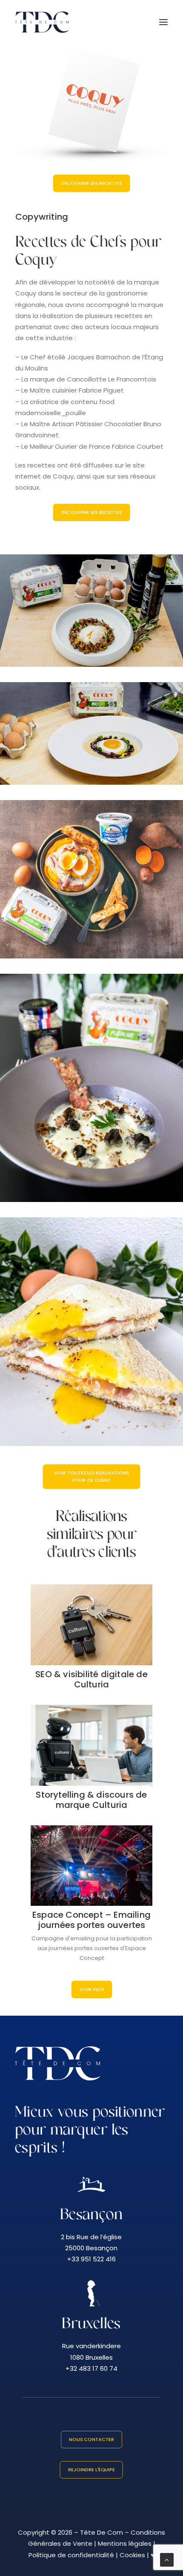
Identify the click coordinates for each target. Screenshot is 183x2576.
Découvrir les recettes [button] (91, 512)
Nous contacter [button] (91, 2439)
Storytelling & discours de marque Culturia (91, 1800)
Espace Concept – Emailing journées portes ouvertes (91, 1920)
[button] (163, 22)
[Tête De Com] (42, 22)
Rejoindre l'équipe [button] (91, 2470)
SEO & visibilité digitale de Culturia (91, 1679)
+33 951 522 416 (91, 2259)
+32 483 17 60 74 (91, 2368)
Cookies (132, 2555)
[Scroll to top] (167, 2559)
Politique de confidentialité (71, 2555)
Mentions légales (125, 2543)
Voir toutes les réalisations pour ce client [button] (92, 1476)
